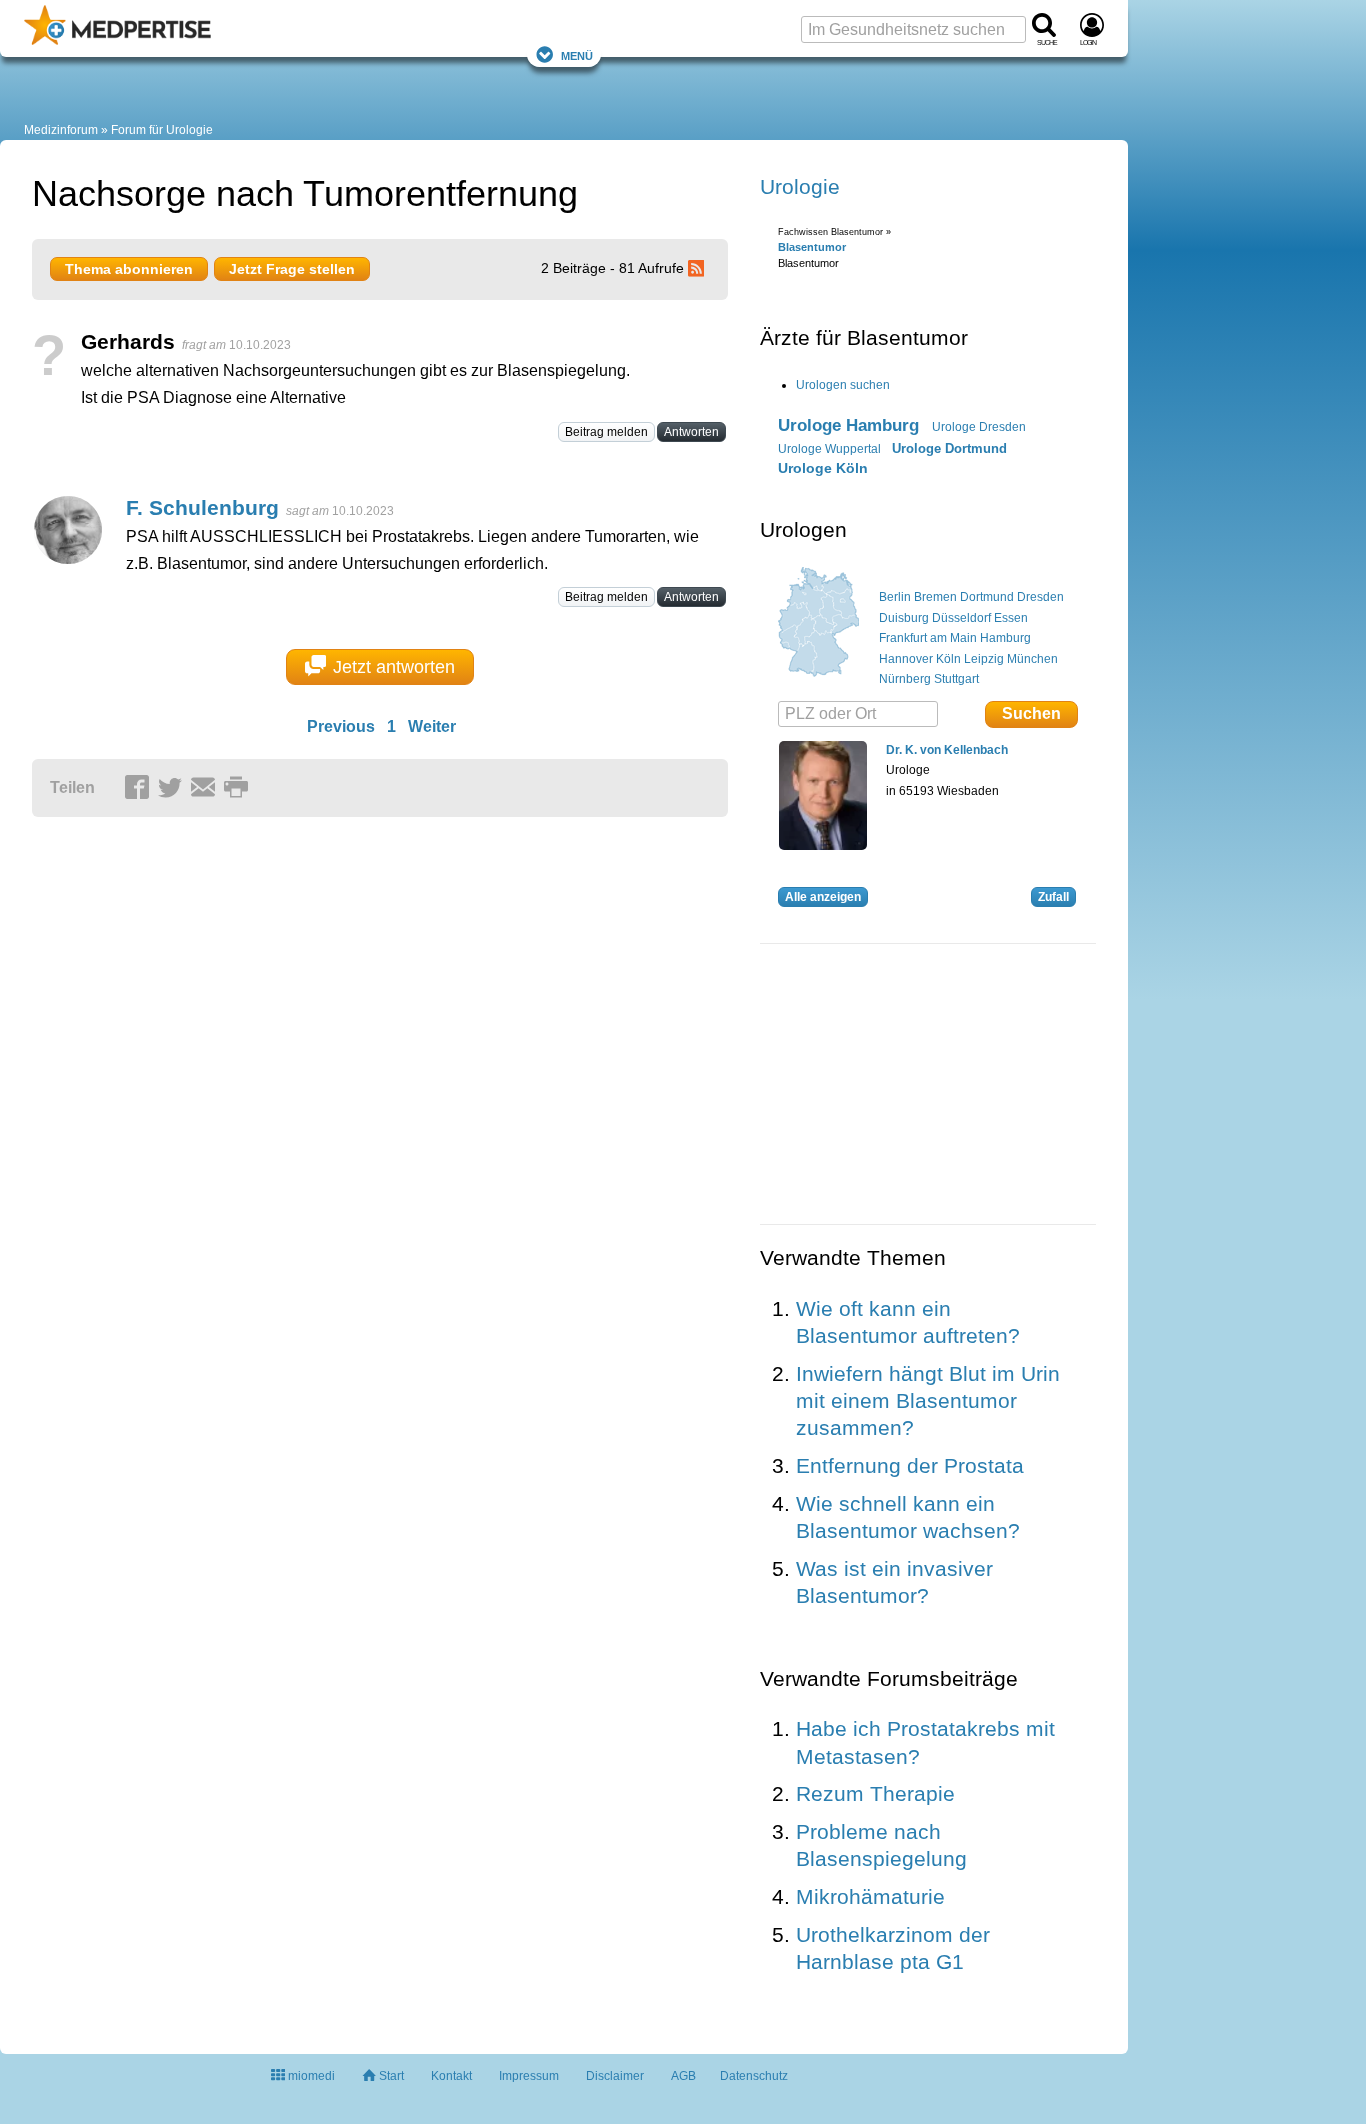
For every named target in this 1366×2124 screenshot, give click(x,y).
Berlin (895, 597)
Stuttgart (956, 679)
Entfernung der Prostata (910, 1465)
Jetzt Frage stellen (292, 269)
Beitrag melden (606, 432)
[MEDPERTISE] (117, 41)
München (1032, 659)
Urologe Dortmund (949, 448)
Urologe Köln (823, 468)
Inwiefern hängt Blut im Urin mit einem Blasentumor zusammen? (928, 1401)
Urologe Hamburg (848, 425)
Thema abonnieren (129, 269)
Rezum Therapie (875, 1793)
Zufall (1053, 897)
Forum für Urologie (162, 130)
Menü (577, 54)
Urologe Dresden (979, 427)
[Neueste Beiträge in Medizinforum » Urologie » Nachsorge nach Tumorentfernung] (699, 268)
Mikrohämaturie (870, 1896)
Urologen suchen (843, 385)
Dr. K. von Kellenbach (947, 750)
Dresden (1040, 597)
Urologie (800, 186)
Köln (948, 659)
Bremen (935, 597)
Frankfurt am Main (928, 638)
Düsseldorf (961, 618)
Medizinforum (61, 130)
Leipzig (984, 659)
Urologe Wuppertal (829, 449)
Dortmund (987, 597)
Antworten (691, 432)
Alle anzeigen (823, 897)
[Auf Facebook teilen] (140, 789)
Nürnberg (905, 679)
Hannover (906, 659)
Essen (1011, 618)
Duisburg (904, 618)
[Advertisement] (342, 1021)
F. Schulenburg (202, 507)
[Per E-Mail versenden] (206, 789)
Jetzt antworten (394, 667)
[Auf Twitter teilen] (173, 789)
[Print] (239, 789)
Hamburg (1005, 638)
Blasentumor (812, 247)
